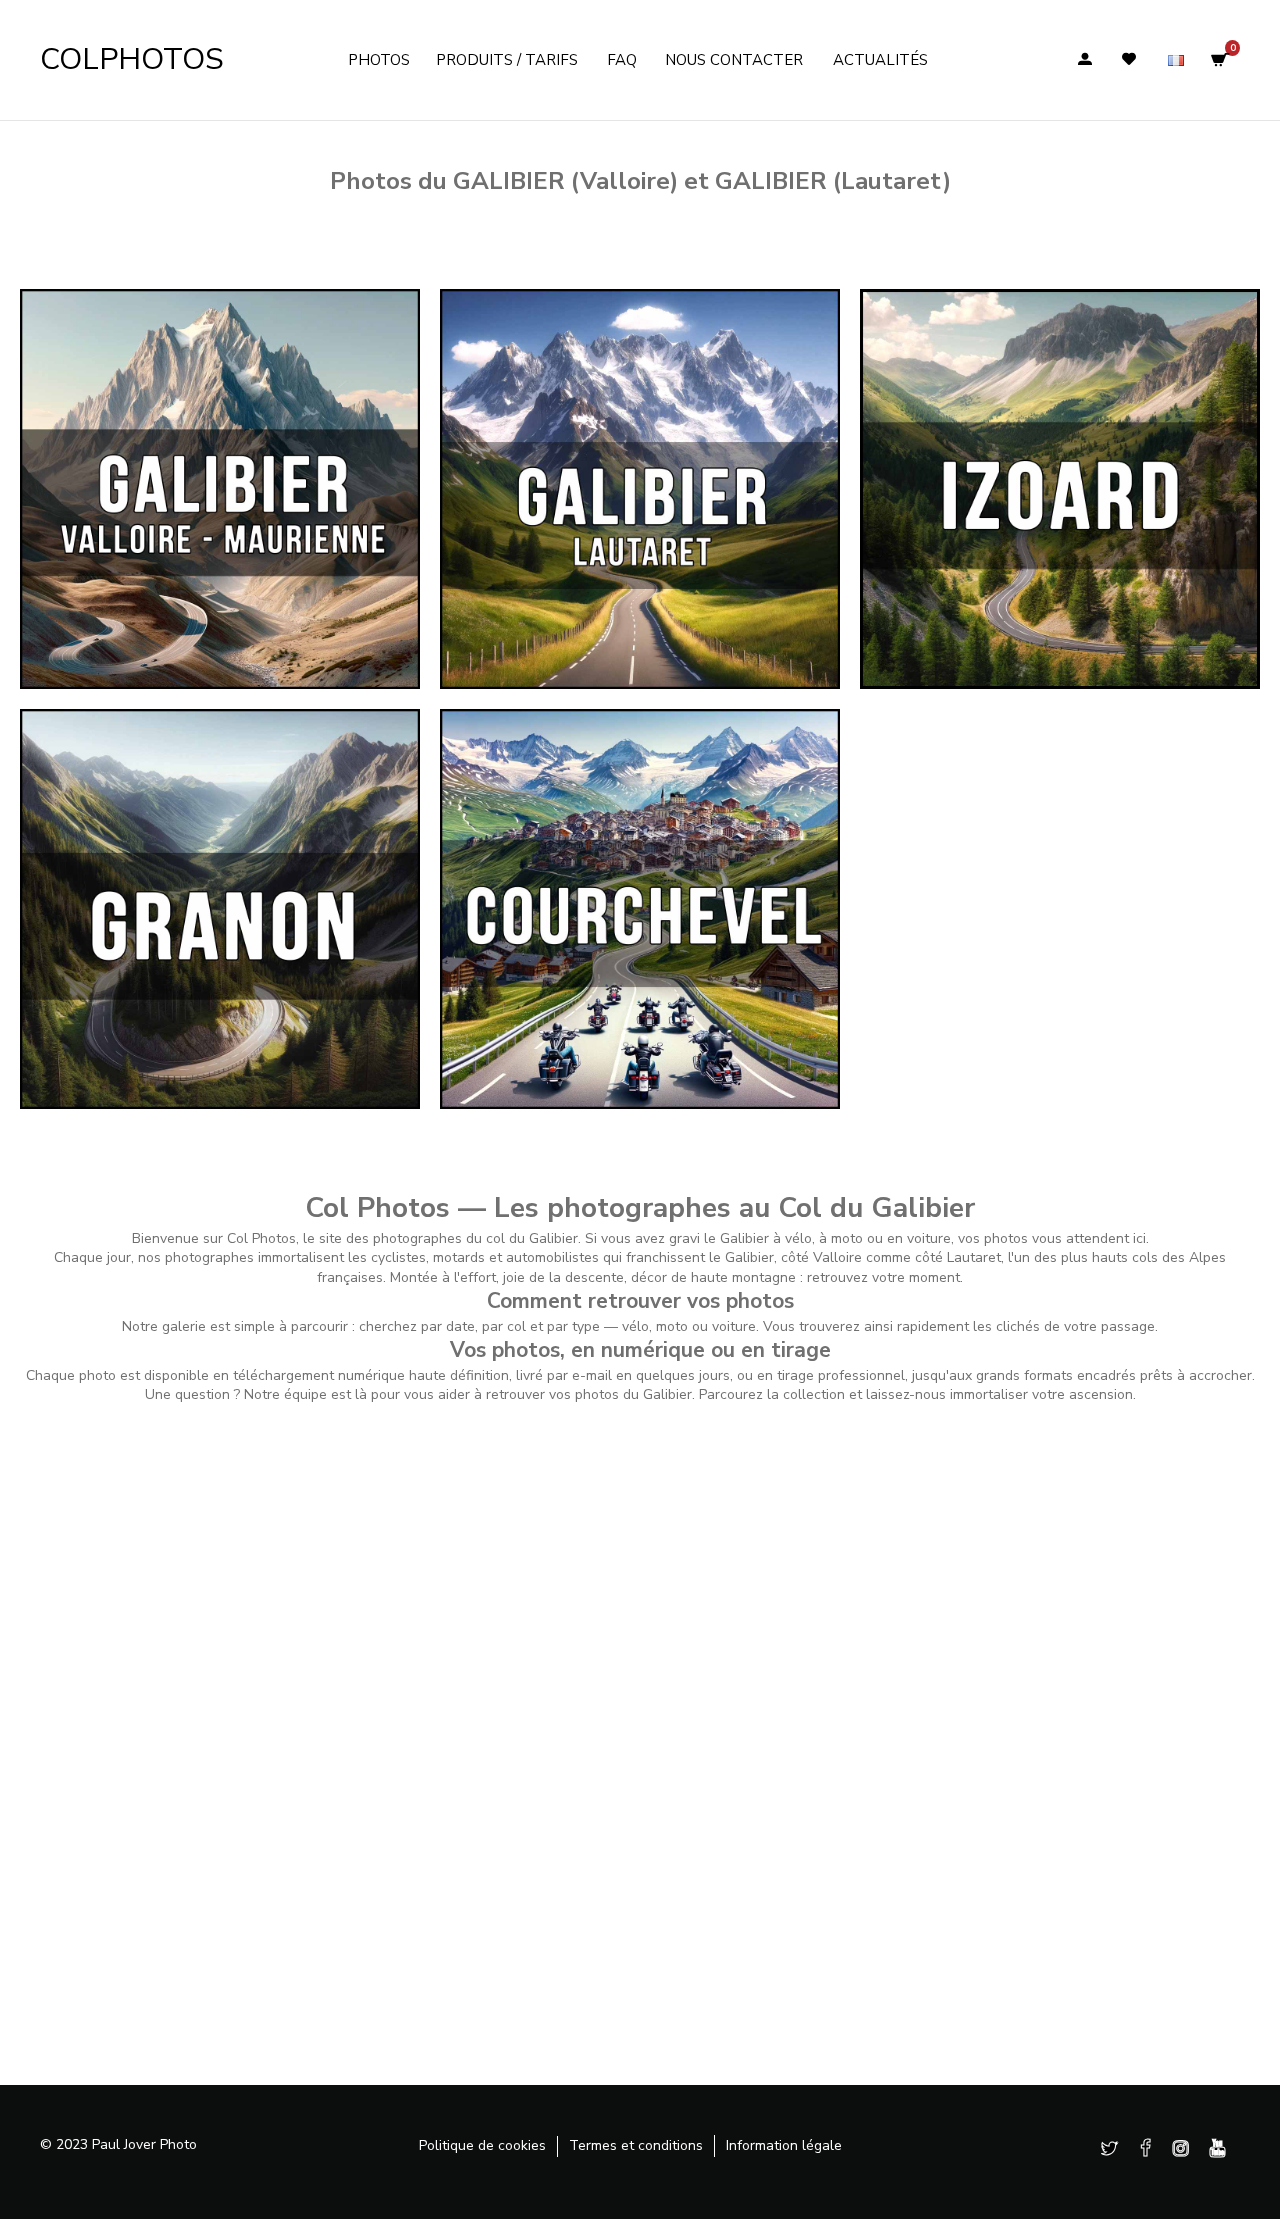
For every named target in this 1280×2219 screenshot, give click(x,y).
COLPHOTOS (132, 59)
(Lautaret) (833, 181)
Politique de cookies (482, 2145)
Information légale (784, 2145)
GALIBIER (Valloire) (565, 181)
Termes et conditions (636, 2145)
